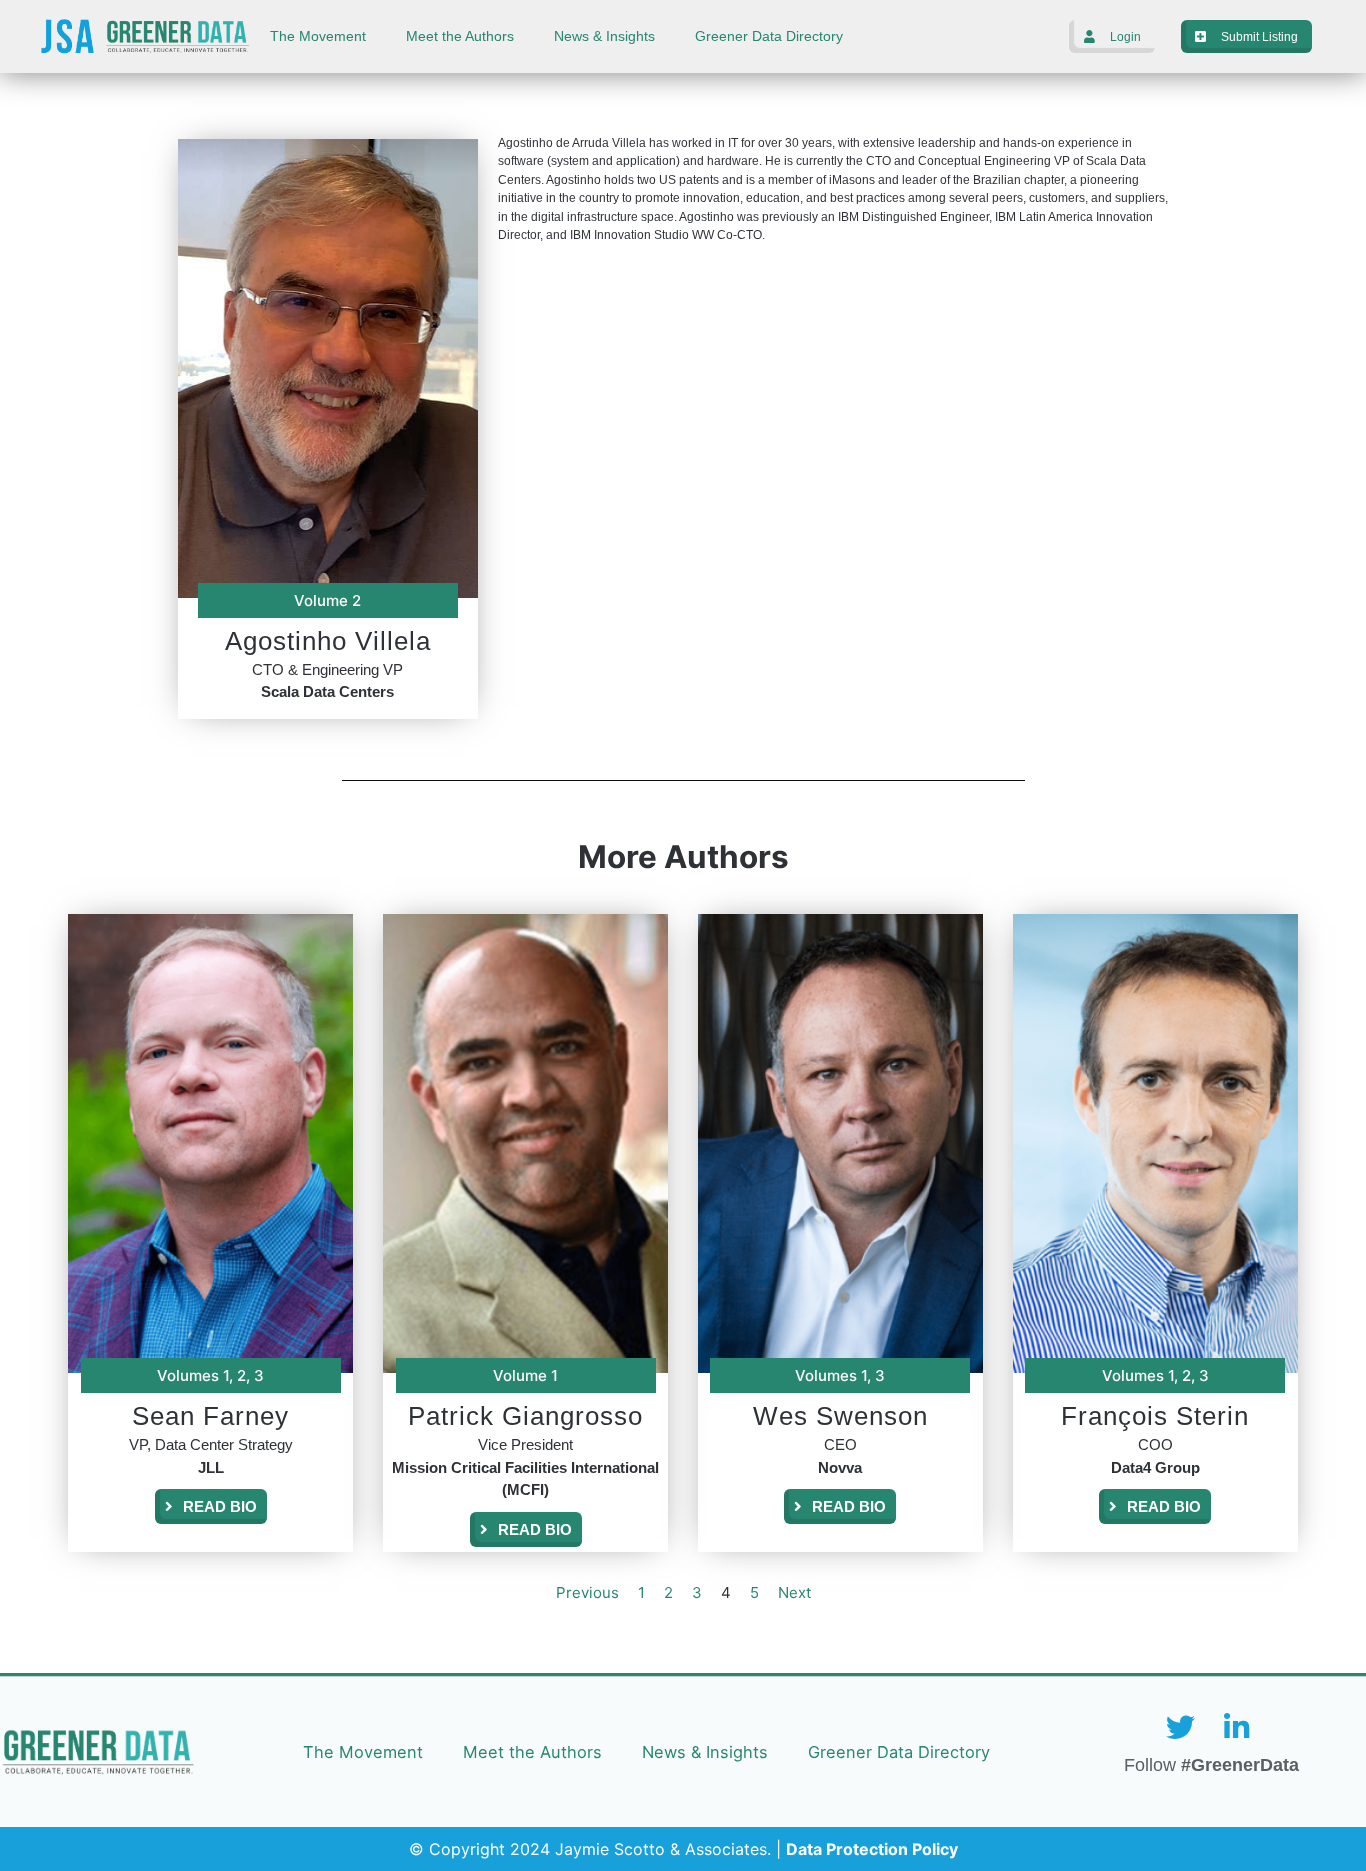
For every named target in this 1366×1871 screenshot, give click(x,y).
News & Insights (604, 36)
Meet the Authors (460, 36)
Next (794, 1592)
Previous (587, 1592)
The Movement (318, 36)
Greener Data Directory (769, 36)
